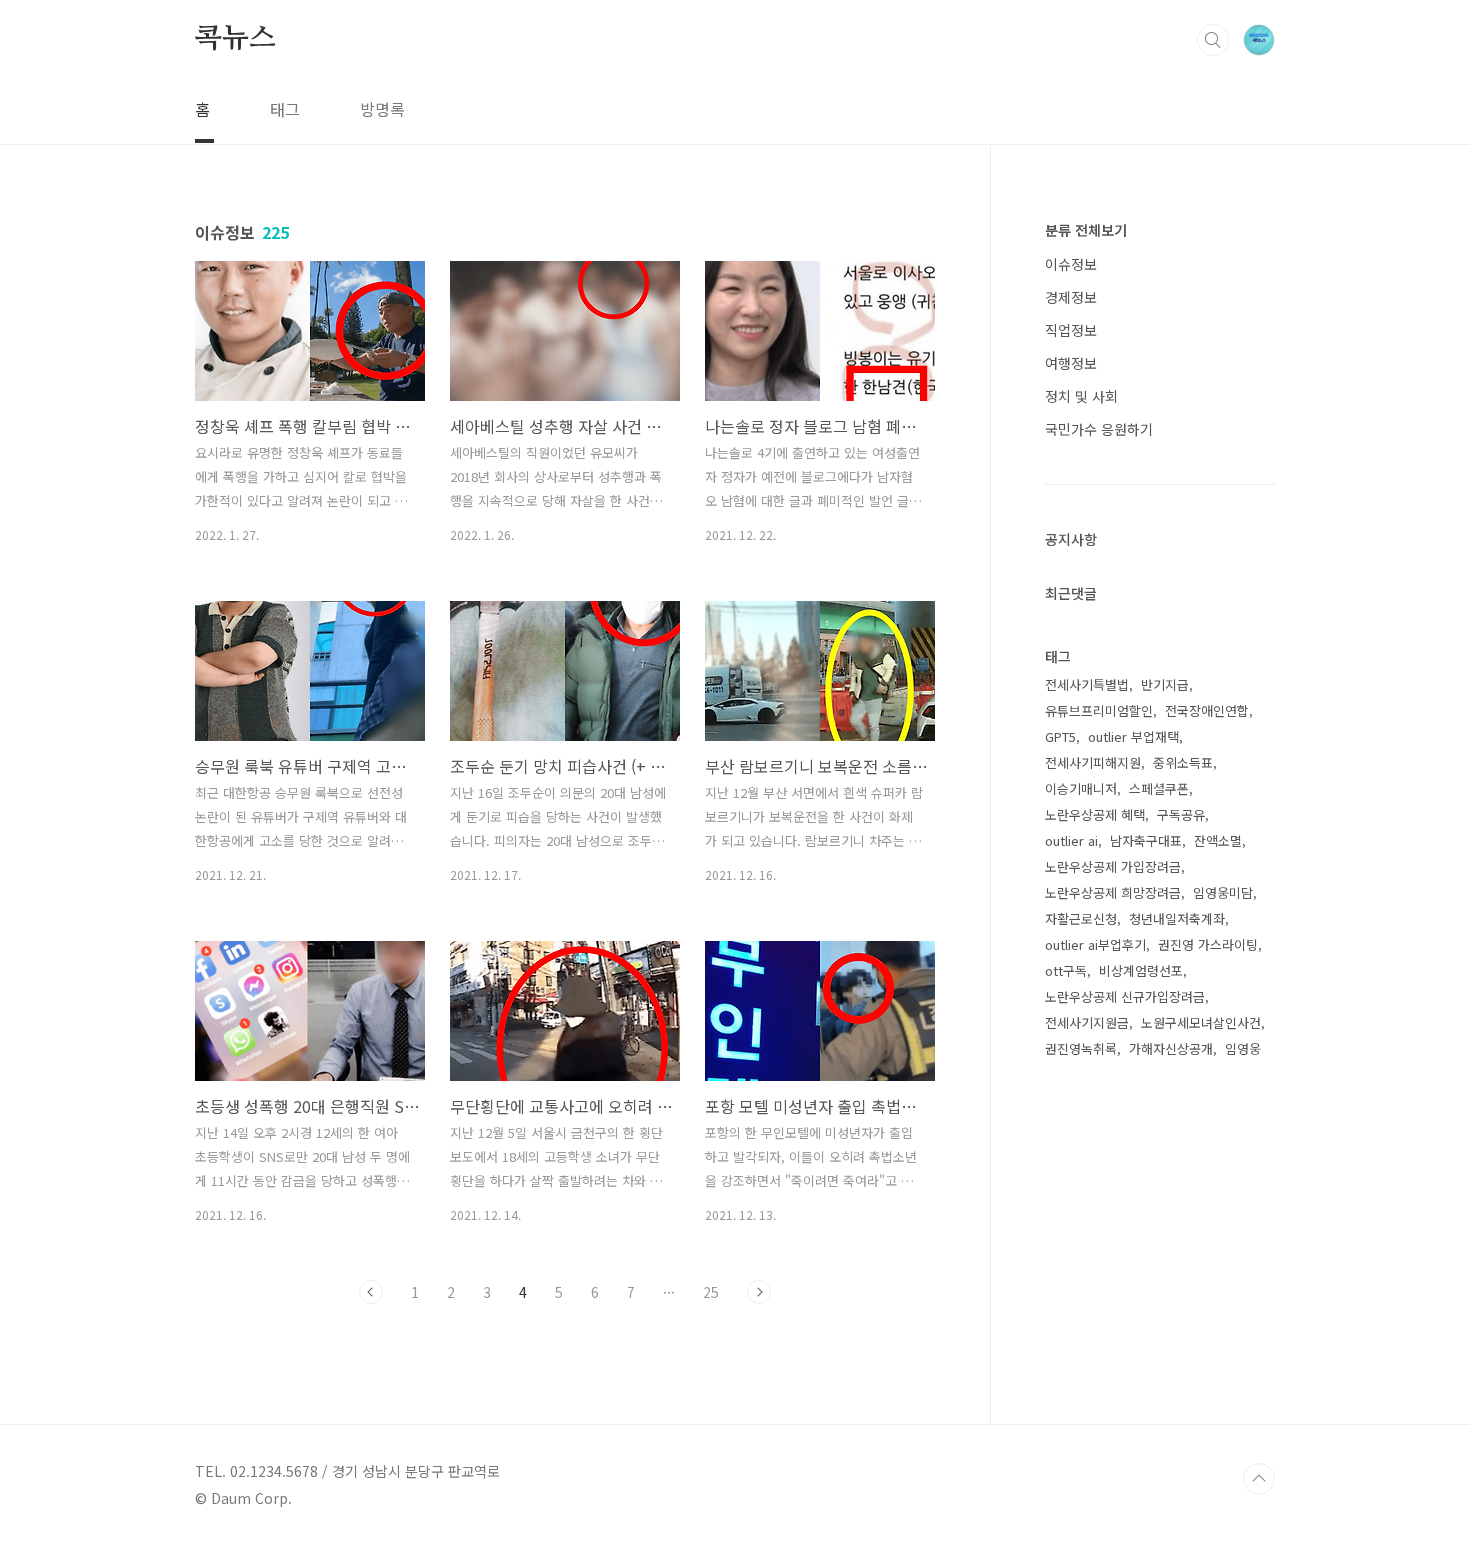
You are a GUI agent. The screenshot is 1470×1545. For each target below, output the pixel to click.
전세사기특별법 (1087, 684)
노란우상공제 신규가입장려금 (1125, 996)
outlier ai (1071, 840)
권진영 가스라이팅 (1208, 944)
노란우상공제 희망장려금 (1113, 892)
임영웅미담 (1223, 892)
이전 (371, 1292)
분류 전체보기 (1086, 230)
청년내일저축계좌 (1177, 918)
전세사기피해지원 (1093, 762)
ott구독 (1066, 970)
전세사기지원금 (1087, 1022)
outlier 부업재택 (1133, 736)
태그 (285, 109)
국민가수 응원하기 (1099, 429)
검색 (1213, 40)
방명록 (382, 109)
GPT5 (1060, 736)
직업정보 (1071, 330)
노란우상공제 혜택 (1095, 814)
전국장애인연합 (1207, 710)
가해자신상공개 (1171, 1048)
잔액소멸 (1218, 840)
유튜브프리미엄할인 (1099, 710)
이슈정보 (1071, 264)
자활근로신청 (1081, 918)
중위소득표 (1183, 762)
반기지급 (1165, 684)
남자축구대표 (1146, 840)
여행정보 (1071, 363)
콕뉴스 (235, 39)
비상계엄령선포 (1141, 970)
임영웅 (1243, 1048)
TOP (1259, 1479)
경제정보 (1071, 297)
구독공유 (1181, 814)
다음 (759, 1292)
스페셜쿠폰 (1159, 788)
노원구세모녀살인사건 (1201, 1022)
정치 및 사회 (1081, 396)
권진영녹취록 (1081, 1048)
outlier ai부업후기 (1095, 944)
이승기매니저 (1081, 788)
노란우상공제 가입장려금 (1113, 866)
